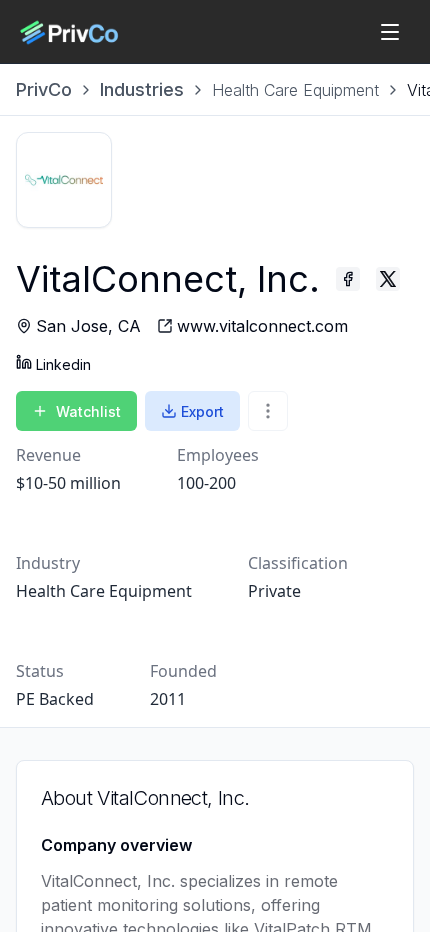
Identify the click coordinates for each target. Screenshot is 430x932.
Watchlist (88, 411)
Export (202, 411)
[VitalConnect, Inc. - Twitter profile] (388, 279)
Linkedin (63, 364)
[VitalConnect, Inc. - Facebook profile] (348, 279)
